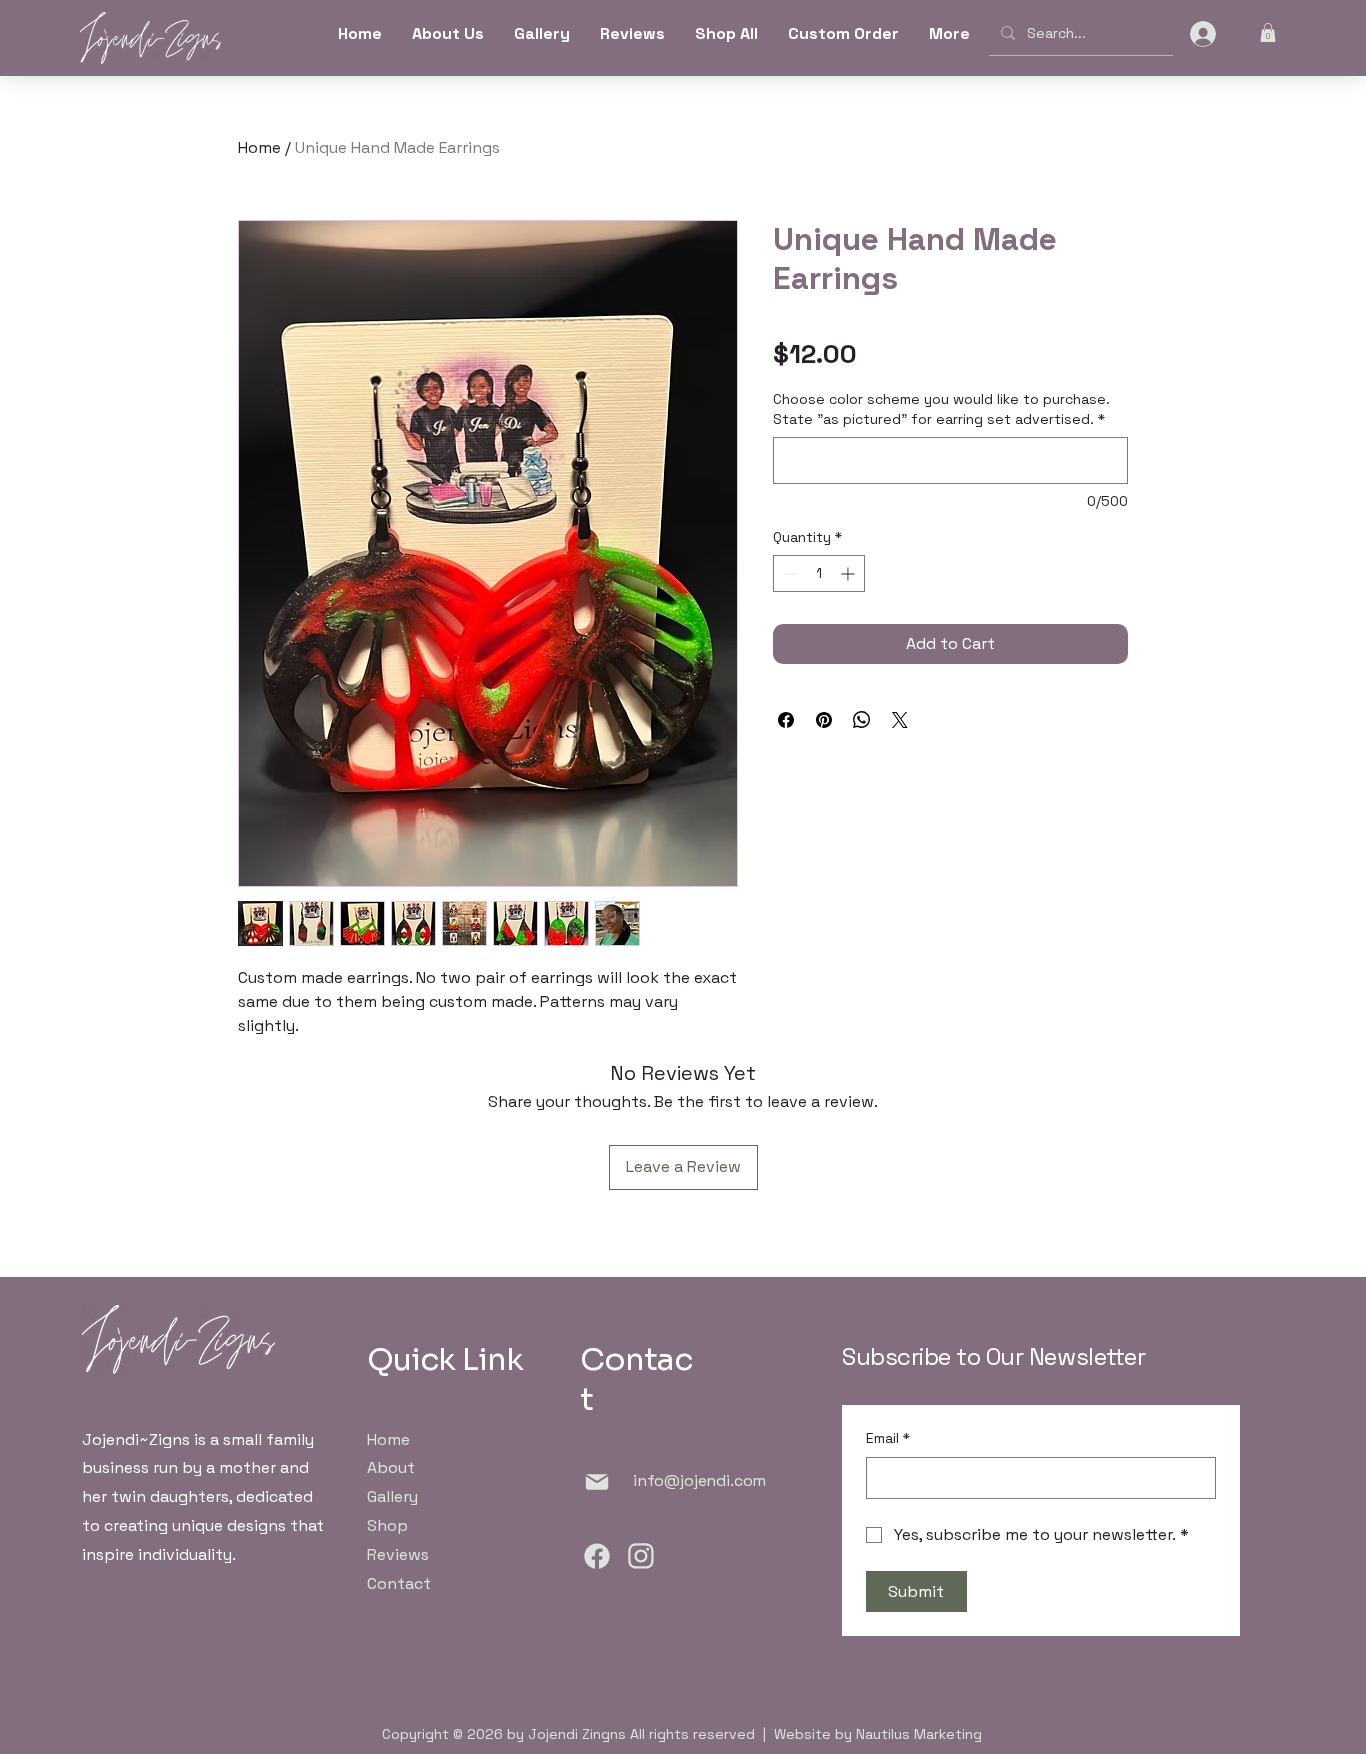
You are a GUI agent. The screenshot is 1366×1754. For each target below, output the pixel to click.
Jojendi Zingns (577, 1734)
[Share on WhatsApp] (862, 720)
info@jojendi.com (699, 1480)
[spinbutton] (819, 573)
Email (888, 1438)
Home (259, 147)
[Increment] (849, 573)
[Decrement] (788, 573)
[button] (1268, 32)
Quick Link (445, 1359)
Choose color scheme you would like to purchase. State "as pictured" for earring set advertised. (941, 409)
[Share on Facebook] (786, 720)
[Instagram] (641, 1556)
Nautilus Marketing (919, 1734)
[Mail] (597, 1481)
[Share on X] (900, 720)
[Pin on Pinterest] (824, 720)
